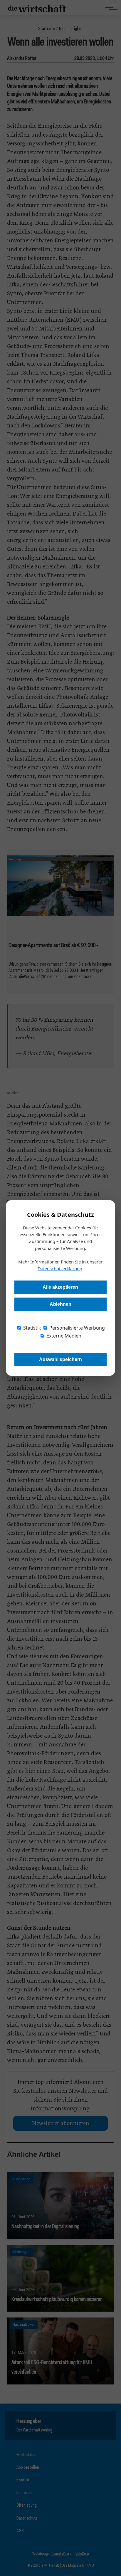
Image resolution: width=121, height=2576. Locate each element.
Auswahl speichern (60, 1359)
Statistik (32, 1328)
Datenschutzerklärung (60, 1268)
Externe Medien (63, 1336)
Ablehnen (60, 1304)
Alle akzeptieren (60, 1287)
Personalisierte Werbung (77, 1328)
